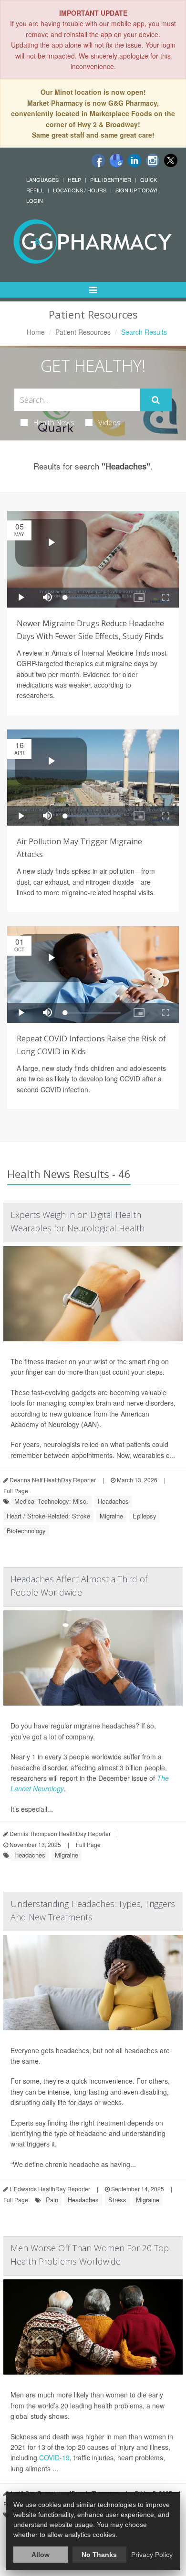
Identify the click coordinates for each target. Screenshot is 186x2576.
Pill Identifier (111, 180)
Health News (54, 422)
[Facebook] (98, 160)
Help (74, 180)
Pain (52, 2200)
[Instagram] (153, 160)
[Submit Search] (156, 400)
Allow (41, 2555)
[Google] (116, 160)
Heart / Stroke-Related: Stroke (48, 1516)
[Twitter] (171, 160)
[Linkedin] (134, 160)
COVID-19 (54, 2457)
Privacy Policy (152, 2555)
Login (35, 200)
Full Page (16, 1491)
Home (36, 332)
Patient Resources (83, 332)
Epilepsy (145, 1516)
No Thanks (99, 2555)
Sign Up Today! (136, 190)
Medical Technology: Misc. (51, 1501)
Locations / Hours (80, 190)
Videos (109, 422)
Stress (117, 2200)
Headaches (113, 1501)
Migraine (111, 1516)
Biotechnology (26, 1531)
